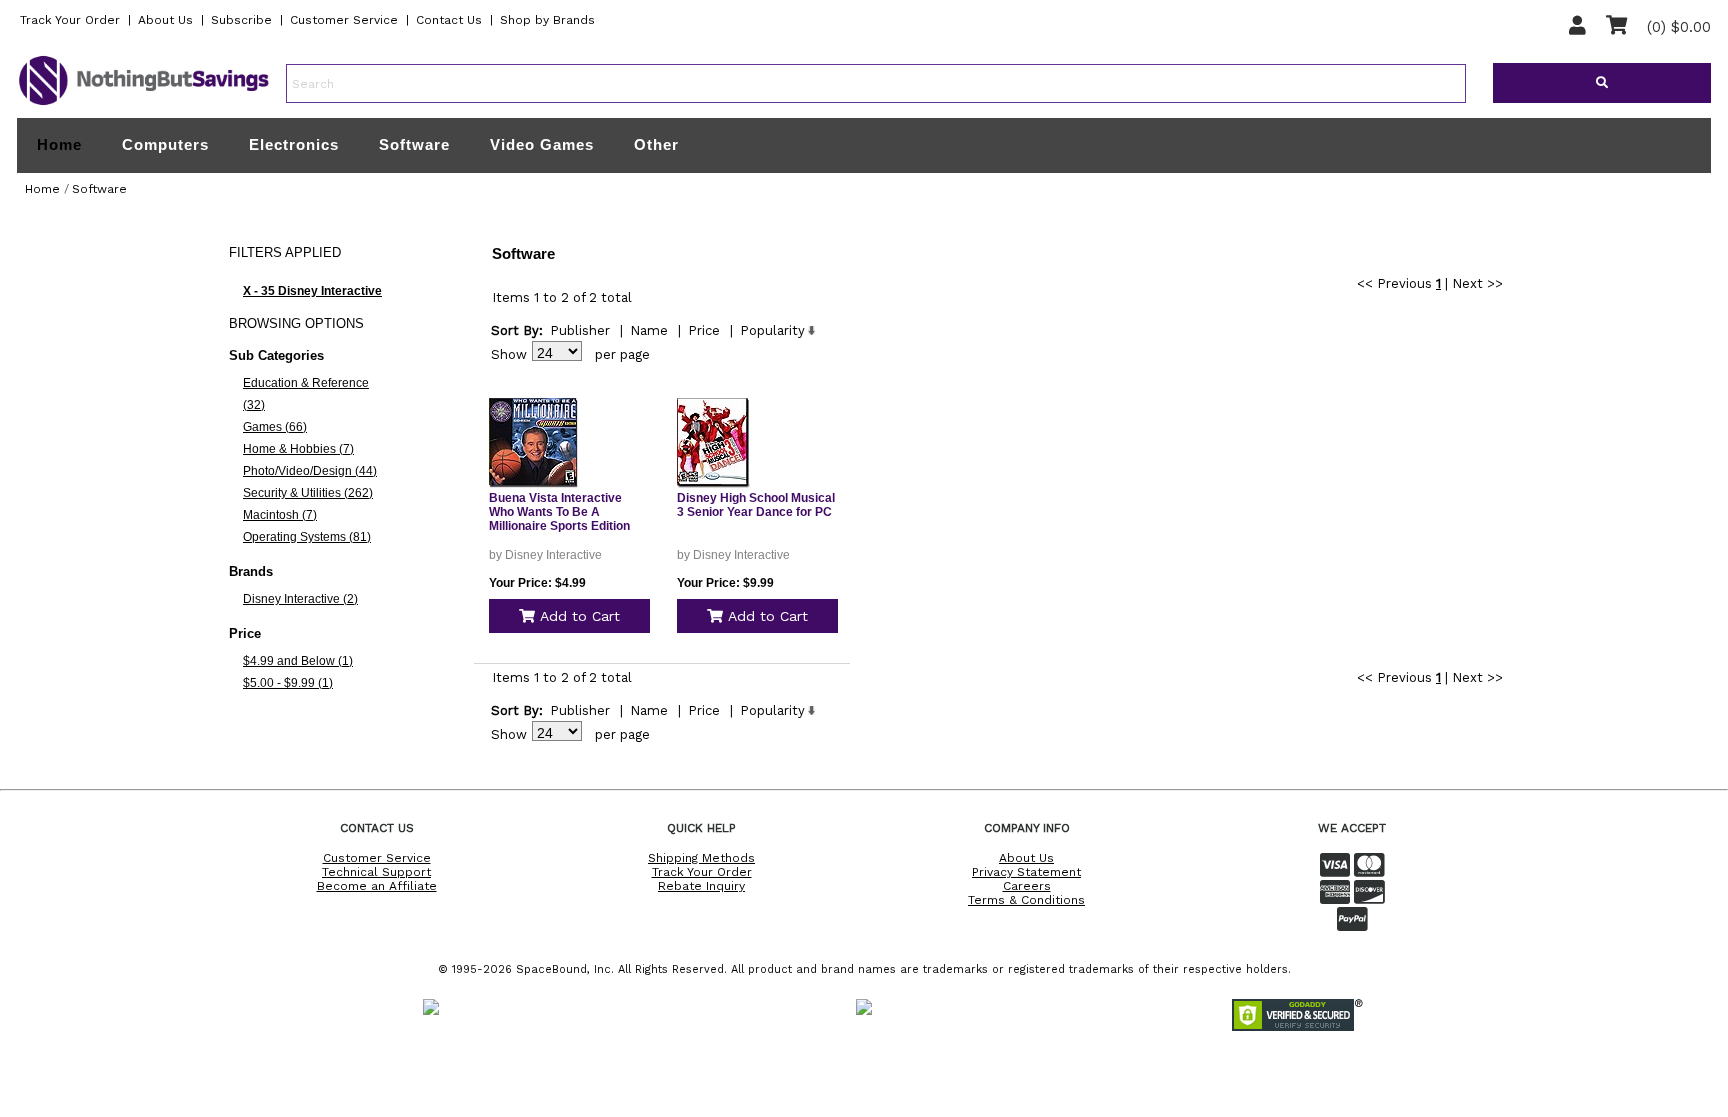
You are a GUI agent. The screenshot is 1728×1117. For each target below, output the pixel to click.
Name (649, 330)
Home (59, 145)
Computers (165, 144)
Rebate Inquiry (701, 886)
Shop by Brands (547, 20)
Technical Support (376, 872)
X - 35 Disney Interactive (312, 291)
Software (414, 144)
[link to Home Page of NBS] (144, 104)
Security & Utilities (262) (308, 493)
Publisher (580, 330)
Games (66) (275, 427)
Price (704, 330)
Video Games (542, 144)
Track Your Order (70, 20)
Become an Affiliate (377, 886)
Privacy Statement (1026, 872)
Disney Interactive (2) (300, 599)
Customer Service (344, 20)
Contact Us (449, 20)
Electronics (294, 144)
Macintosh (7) (280, 515)
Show (509, 354)
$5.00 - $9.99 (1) (288, 683)
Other (656, 144)
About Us (165, 20)
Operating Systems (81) (307, 537)
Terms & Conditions (1026, 900)
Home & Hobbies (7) (298, 449)
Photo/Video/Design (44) (310, 471)
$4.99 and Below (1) (298, 661)
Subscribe (241, 20)
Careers (1027, 886)
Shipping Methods (701, 858)
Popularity (772, 330)
